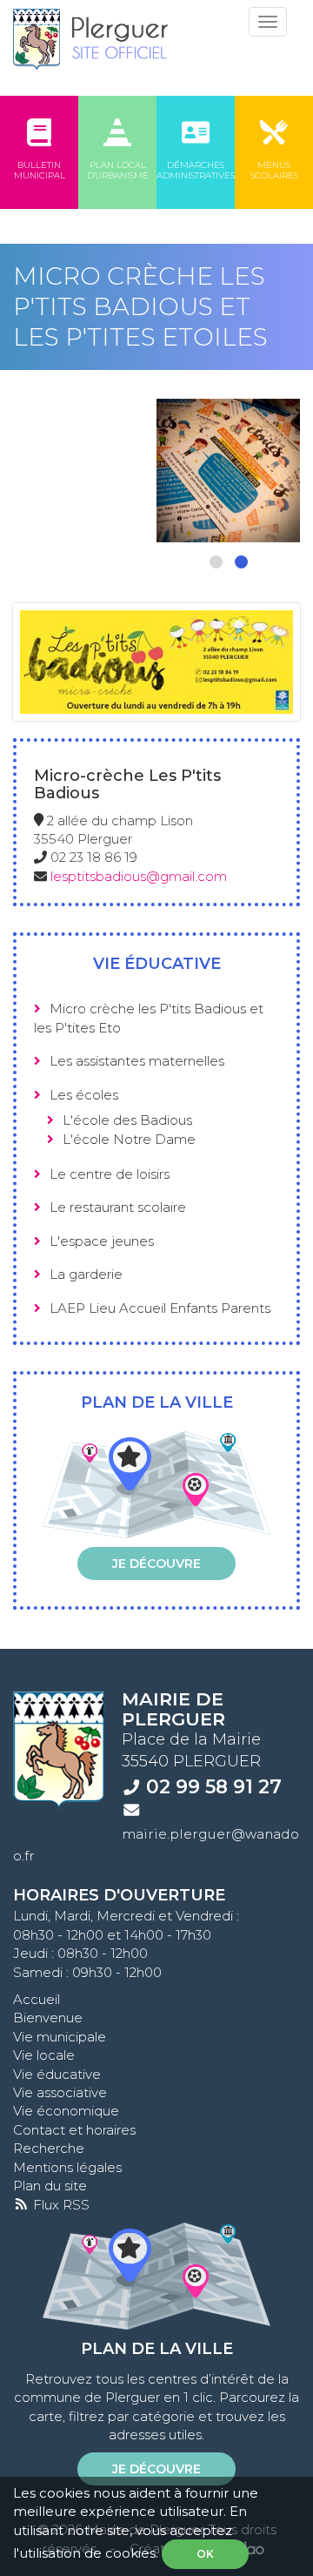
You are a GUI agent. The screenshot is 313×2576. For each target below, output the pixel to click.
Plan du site (50, 2186)
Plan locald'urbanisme (118, 170)
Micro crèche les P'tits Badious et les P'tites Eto (149, 1018)
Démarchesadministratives (196, 170)
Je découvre (156, 1564)
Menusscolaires (274, 170)
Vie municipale (60, 2037)
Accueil (37, 1999)
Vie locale (44, 2055)
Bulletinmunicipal (40, 170)
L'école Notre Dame (129, 1139)
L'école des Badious (127, 1120)
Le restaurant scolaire (118, 1207)
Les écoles (84, 1095)
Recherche (49, 2148)
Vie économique (66, 2111)
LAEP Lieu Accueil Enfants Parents (160, 1308)
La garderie (86, 1274)
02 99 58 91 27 (214, 1786)
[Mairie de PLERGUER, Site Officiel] (90, 39)
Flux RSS (60, 2205)
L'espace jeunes (102, 1241)
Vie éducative (57, 2074)
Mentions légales (67, 2167)
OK (205, 2554)
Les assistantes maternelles (137, 1061)
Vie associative (60, 2092)
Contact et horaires (74, 2130)
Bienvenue (48, 2018)
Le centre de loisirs (110, 1174)
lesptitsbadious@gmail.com (139, 876)
